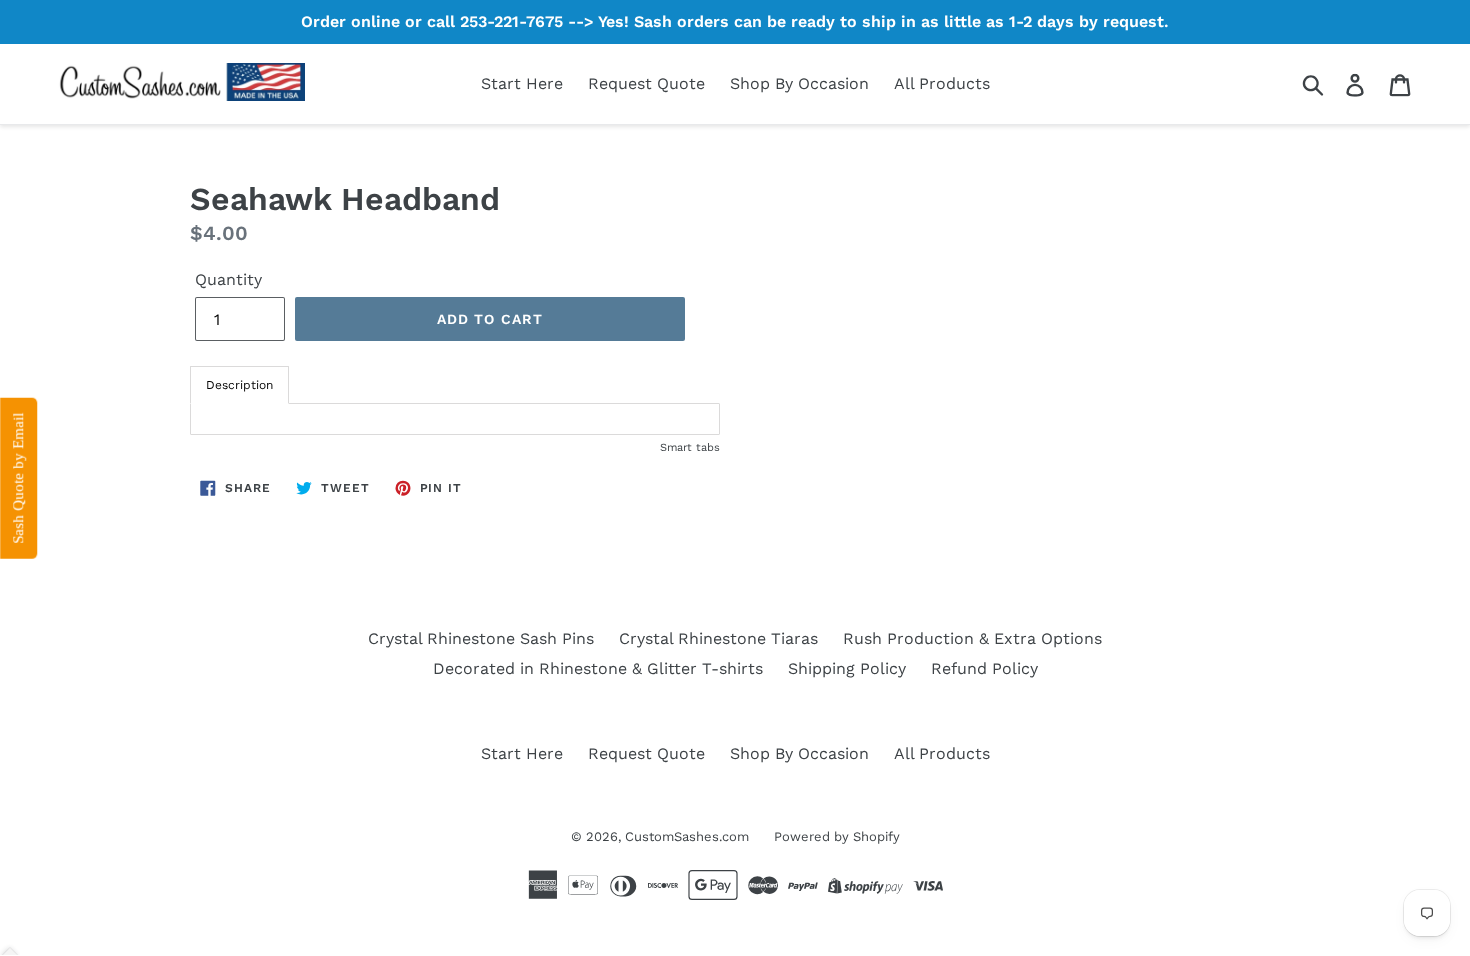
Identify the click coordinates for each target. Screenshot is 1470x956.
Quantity (228, 279)
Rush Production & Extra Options (972, 638)
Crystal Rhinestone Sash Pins (481, 638)
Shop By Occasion (799, 83)
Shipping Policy (847, 668)
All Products (942, 83)
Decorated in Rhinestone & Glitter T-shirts (598, 668)
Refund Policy (984, 668)
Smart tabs (690, 447)
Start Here (522, 83)
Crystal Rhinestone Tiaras (718, 638)
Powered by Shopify (837, 836)
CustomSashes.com (687, 836)
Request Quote (646, 83)
